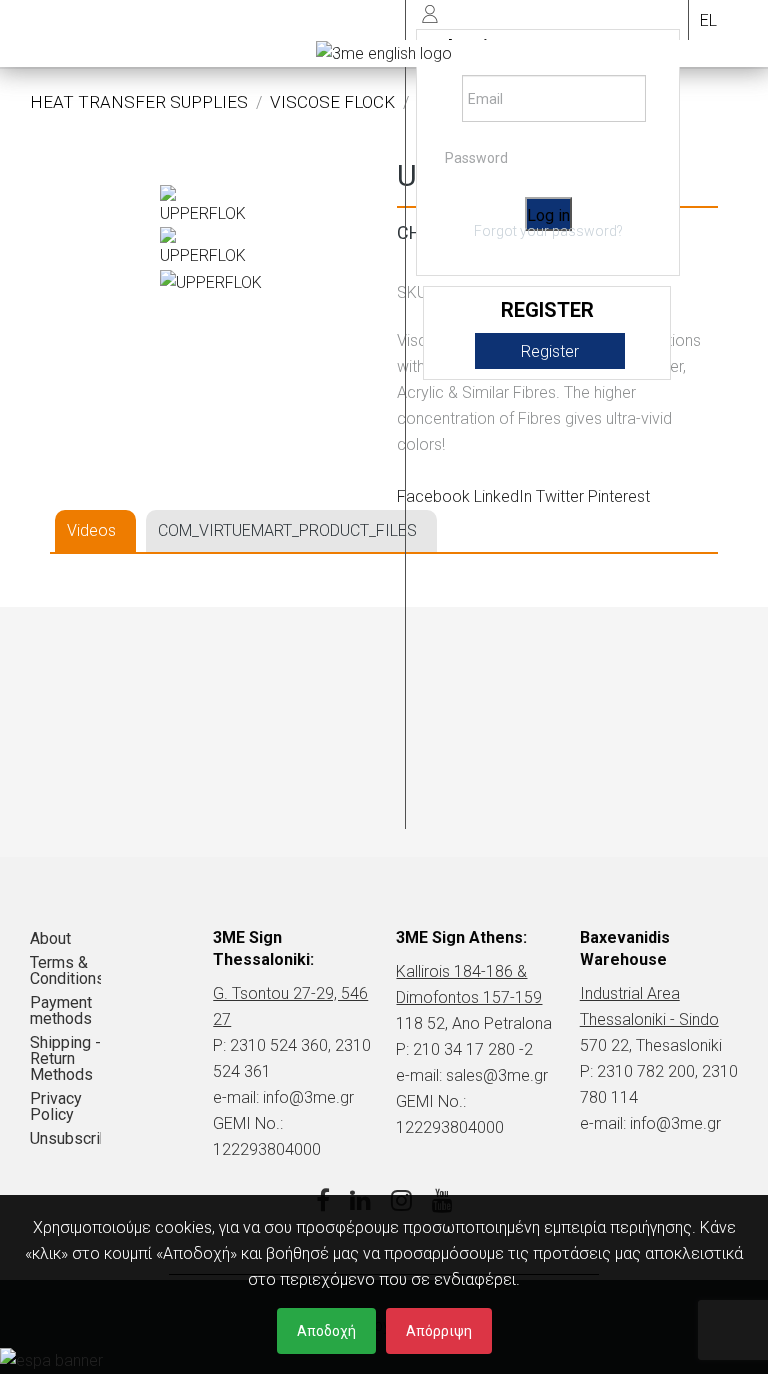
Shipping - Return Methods (65, 1058)
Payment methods (61, 1010)
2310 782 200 (646, 1071)
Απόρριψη (439, 1331)
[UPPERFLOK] (210, 205)
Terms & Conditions (65, 970)
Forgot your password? (548, 231)
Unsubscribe (65, 1138)
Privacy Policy (56, 1106)
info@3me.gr (308, 1097)
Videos (91, 530)
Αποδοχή (326, 1331)
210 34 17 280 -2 (473, 1049)
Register (550, 351)
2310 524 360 (279, 1045)
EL (708, 20)
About (50, 938)
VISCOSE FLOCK (332, 102)
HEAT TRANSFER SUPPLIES (139, 102)
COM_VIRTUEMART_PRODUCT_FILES (287, 530)
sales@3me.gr (497, 1075)
